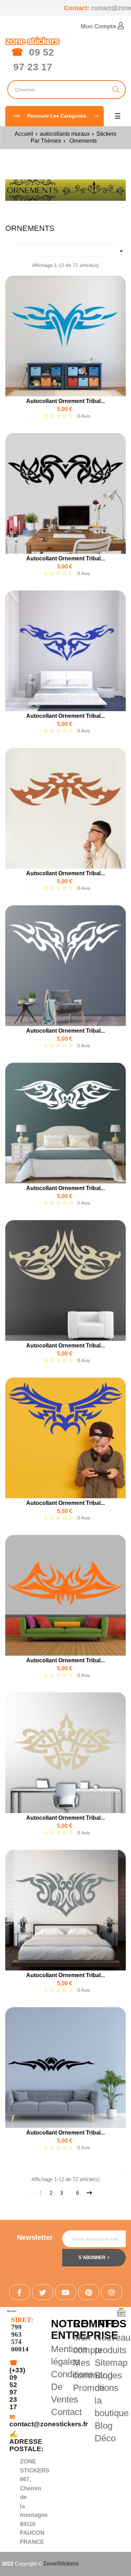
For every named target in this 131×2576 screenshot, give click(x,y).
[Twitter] (43, 2292)
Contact (66, 2412)
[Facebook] (20, 2292)
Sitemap (111, 2363)
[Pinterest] (89, 2292)
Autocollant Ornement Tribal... (65, 401)
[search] (116, 90)
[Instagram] (112, 2292)
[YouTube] (66, 2292)
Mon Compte (99, 26)
